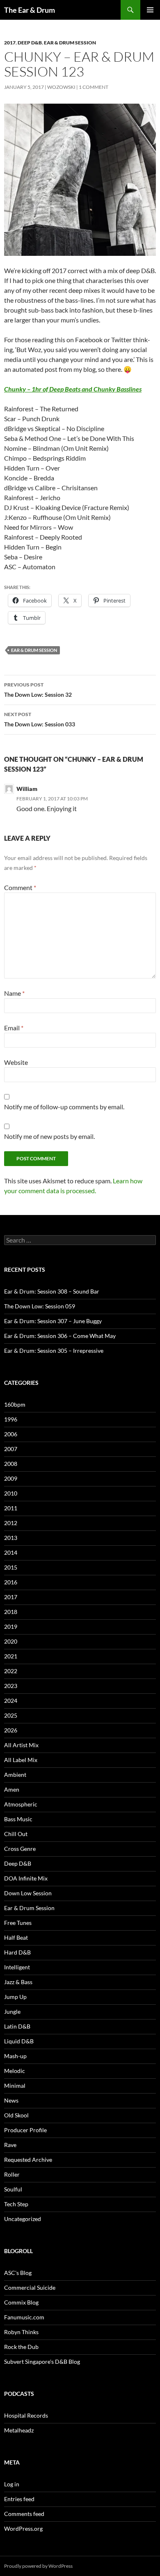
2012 (11, 1523)
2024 (11, 1701)
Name (14, 993)
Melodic (15, 2071)
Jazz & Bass (18, 1982)
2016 (11, 1582)
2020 (11, 1641)
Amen (12, 1789)
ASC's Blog (18, 2273)
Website (16, 1062)
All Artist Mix (21, 1745)
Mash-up (15, 2056)
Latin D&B (17, 2026)
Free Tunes (18, 1923)
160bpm (15, 1404)
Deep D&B (30, 43)
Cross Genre (20, 1849)
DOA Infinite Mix (26, 1878)
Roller (12, 2174)
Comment (20, 887)
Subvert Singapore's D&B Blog (42, 2362)
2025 (11, 1715)
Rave (10, 2145)
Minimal (15, 2086)
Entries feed (19, 2499)
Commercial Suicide (30, 2287)
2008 (11, 1464)
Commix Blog (21, 2302)
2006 (11, 1434)
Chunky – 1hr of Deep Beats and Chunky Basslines (73, 389)
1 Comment (94, 87)
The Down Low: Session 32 (38, 690)
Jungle (12, 2011)
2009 (11, 1478)
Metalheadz (19, 2430)
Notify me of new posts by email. (49, 1136)
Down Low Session (28, 1893)
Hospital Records (26, 2415)
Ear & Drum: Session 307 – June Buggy (53, 1321)
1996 (11, 1419)
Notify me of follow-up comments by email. (64, 1107)
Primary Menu (150, 10)
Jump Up (15, 1997)
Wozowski (61, 87)
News (11, 2100)
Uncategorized (23, 2219)
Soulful (13, 2189)
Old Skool (16, 2115)
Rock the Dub (21, 2347)
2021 (11, 1656)
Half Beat (16, 1937)
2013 (11, 1538)
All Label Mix (21, 1760)
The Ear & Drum (30, 10)
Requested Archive (28, 2160)
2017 (10, 43)
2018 (11, 1612)
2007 (11, 1449)
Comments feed (24, 2514)
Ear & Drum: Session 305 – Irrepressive (54, 1351)
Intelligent (17, 1967)
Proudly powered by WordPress (38, 2566)
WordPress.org (23, 2528)
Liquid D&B (19, 2041)
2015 (11, 1567)
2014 (11, 1552)
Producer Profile (25, 2130)
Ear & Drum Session (70, 43)
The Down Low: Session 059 (40, 1306)
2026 (11, 1730)
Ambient (15, 1775)
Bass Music (18, 1819)
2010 (11, 1493)
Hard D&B (17, 1952)
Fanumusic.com (24, 2317)
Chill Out (16, 1834)
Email (14, 1028)
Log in (12, 2484)
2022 (11, 1671)
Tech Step (16, 2204)
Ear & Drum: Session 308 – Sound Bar (52, 1291)
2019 (11, 1627)
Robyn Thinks (21, 2332)
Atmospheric (21, 1804)
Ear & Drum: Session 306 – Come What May (60, 1336)
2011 (11, 1508)
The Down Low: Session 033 (40, 719)
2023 (11, 1686)
